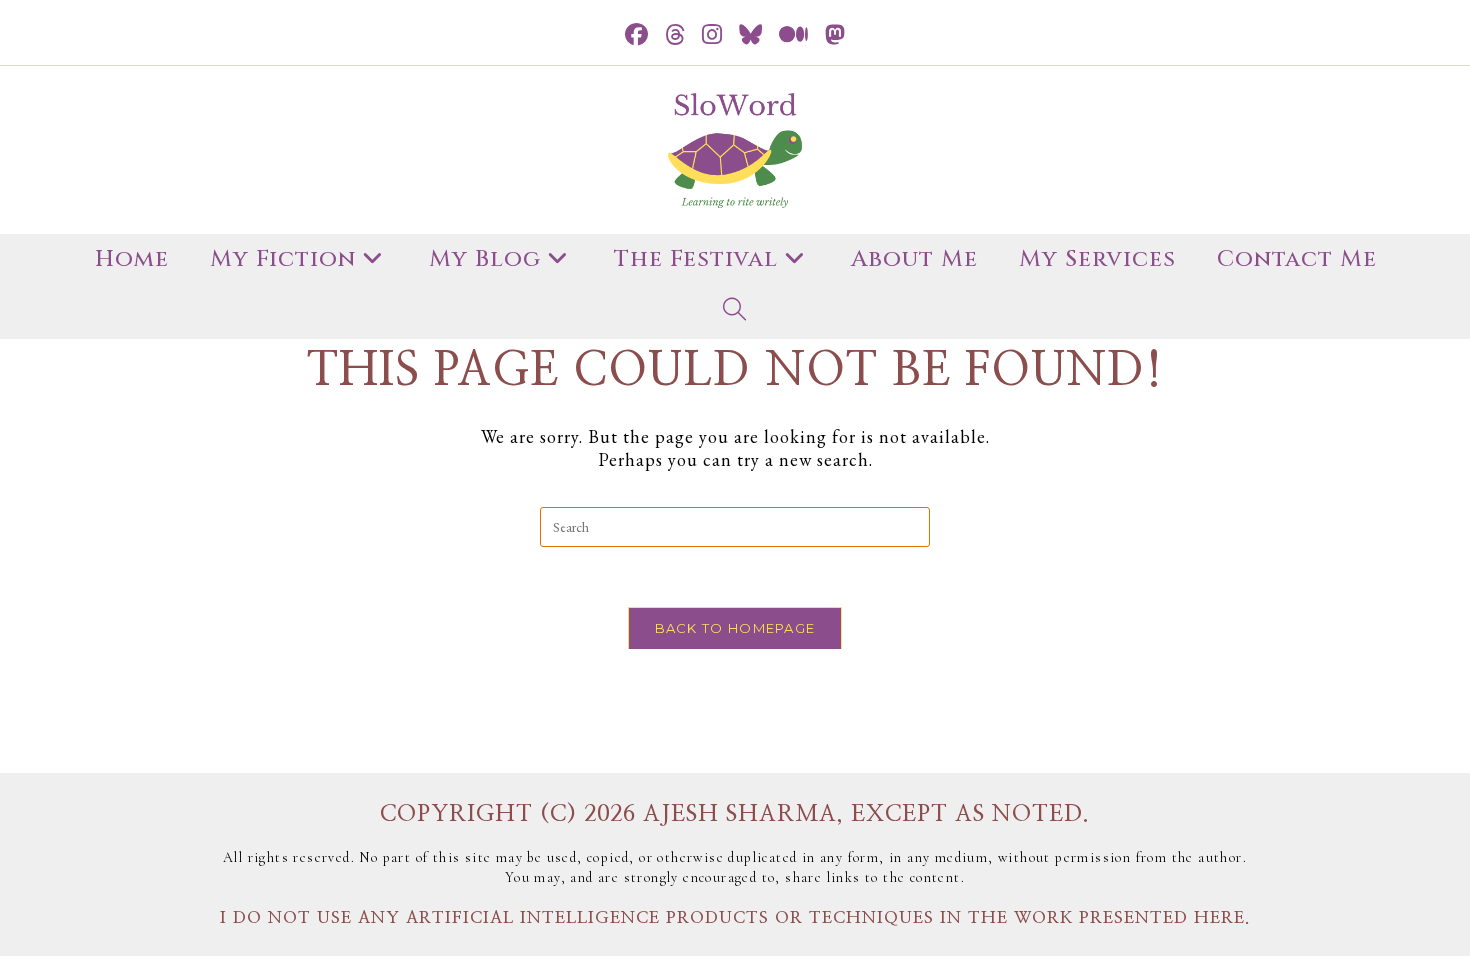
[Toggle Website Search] (735, 313)
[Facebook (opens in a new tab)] (637, 35)
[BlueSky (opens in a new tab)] (751, 35)
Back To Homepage (735, 628)
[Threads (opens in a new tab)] (675, 35)
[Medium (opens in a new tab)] (794, 35)
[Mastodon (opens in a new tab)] (835, 35)
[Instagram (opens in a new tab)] (712, 35)
